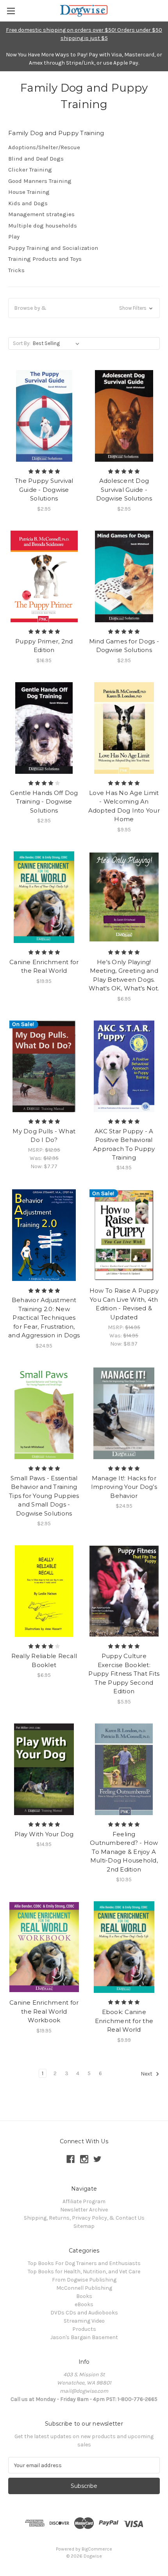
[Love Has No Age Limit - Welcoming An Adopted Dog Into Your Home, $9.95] (124, 728)
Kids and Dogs (28, 203)
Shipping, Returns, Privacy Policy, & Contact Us (84, 2218)
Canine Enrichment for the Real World (44, 966)
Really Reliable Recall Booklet (44, 1660)
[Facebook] (71, 2159)
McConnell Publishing (84, 2288)
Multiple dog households (43, 226)
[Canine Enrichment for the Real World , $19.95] (44, 897)
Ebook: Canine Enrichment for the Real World (124, 2021)
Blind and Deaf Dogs (36, 159)
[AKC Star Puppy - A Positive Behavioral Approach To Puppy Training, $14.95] (124, 1066)
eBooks (84, 2304)
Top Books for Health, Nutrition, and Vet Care (84, 2272)
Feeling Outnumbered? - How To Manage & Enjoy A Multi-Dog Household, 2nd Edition (124, 1852)
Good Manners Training (40, 181)
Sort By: (22, 343)
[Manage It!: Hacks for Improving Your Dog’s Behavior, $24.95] (124, 1413)
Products (84, 2329)
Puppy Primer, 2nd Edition (44, 646)
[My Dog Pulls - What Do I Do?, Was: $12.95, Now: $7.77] (44, 1066)
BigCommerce (97, 2549)
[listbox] (58, 343)
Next (147, 2074)
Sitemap (84, 2226)
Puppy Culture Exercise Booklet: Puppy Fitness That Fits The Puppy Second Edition (124, 1674)
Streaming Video (84, 2321)
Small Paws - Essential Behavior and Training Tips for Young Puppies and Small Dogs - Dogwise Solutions (44, 1496)
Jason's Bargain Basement (84, 2337)
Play (14, 237)
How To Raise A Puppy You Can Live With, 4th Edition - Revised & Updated (124, 1304)
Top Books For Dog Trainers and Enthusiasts (84, 2263)
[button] (84, 308)
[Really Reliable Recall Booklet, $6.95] (44, 1591)
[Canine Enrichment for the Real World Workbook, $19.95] (44, 1947)
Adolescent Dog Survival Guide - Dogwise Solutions (124, 490)
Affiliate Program (84, 2201)
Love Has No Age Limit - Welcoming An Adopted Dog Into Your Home (124, 806)
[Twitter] (97, 2159)
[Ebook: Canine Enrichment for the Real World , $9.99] (124, 1947)
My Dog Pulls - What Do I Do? (44, 1136)
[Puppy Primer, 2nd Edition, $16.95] (44, 576)
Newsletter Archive (84, 2210)
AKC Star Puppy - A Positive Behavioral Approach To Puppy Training (124, 1144)
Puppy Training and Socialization (53, 248)
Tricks (16, 270)
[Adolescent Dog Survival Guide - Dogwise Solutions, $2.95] (124, 416)
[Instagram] (84, 2159)
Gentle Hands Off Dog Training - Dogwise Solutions (44, 802)
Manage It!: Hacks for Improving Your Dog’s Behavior (124, 1487)
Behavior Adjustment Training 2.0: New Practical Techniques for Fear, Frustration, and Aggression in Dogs (44, 1318)
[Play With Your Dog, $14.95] (44, 1769)
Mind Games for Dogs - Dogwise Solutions (124, 646)
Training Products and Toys (45, 259)
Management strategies (41, 214)
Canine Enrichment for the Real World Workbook (44, 2011)
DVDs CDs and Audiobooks (84, 2313)
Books (84, 2296)
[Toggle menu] (11, 11)
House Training (29, 192)
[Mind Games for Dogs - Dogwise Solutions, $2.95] (124, 576)
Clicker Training (30, 170)
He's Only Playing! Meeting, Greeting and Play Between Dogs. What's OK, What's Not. (124, 975)
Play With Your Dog (44, 1834)
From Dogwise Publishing (84, 2280)
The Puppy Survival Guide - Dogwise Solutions (44, 490)
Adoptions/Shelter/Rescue (44, 147)
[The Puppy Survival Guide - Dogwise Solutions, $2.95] (44, 416)
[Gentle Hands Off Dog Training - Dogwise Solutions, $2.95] (44, 728)
